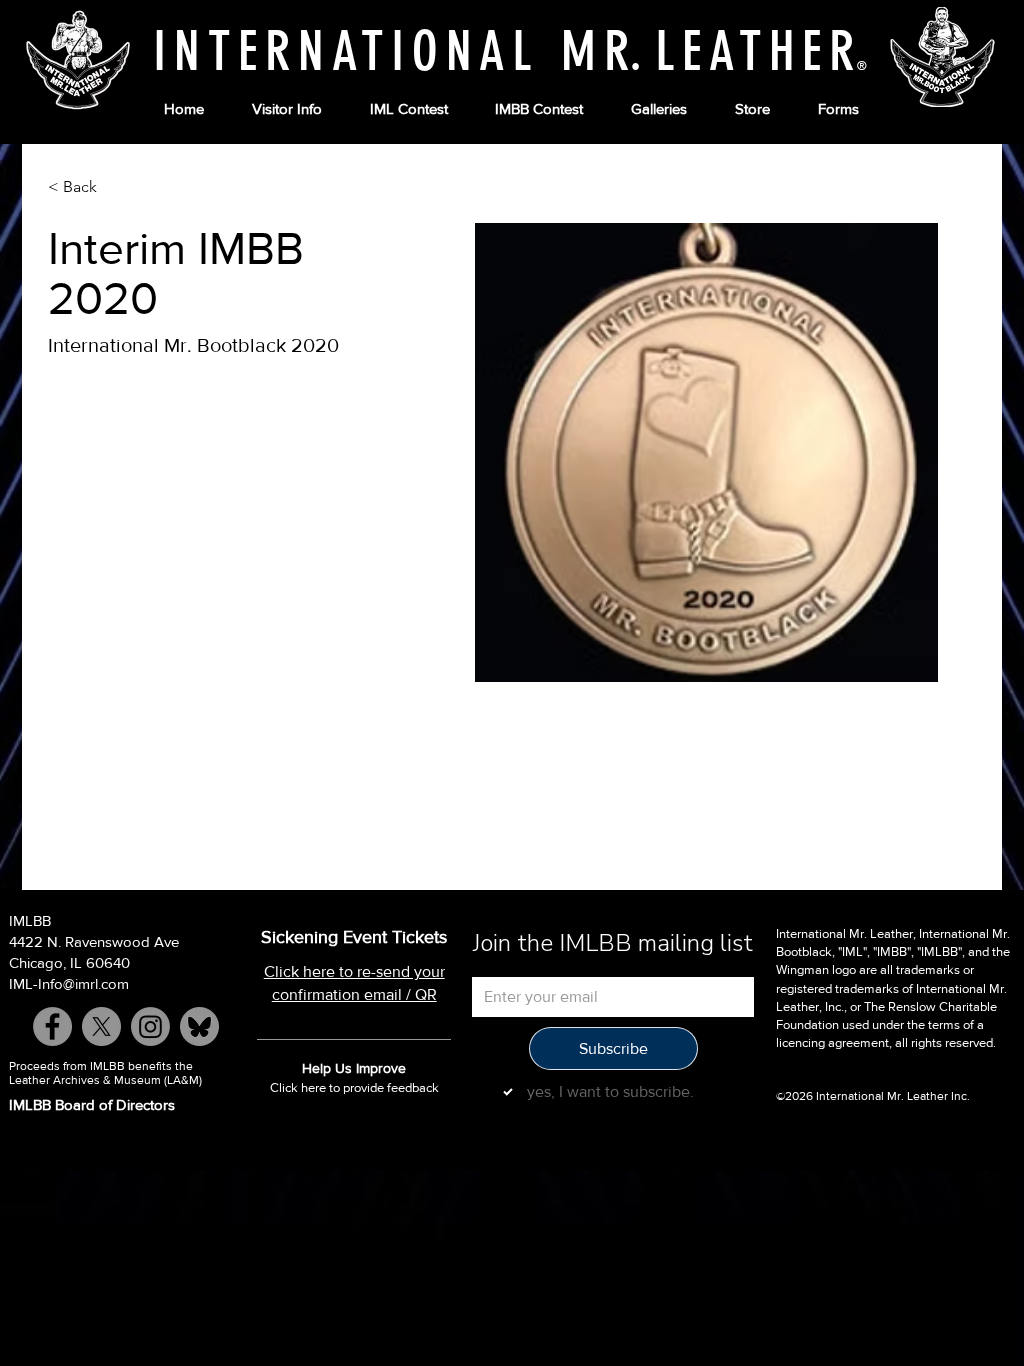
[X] (101, 1026)
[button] (287, 109)
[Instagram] (150, 1026)
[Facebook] (52, 1026)
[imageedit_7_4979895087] (199, 1026)
